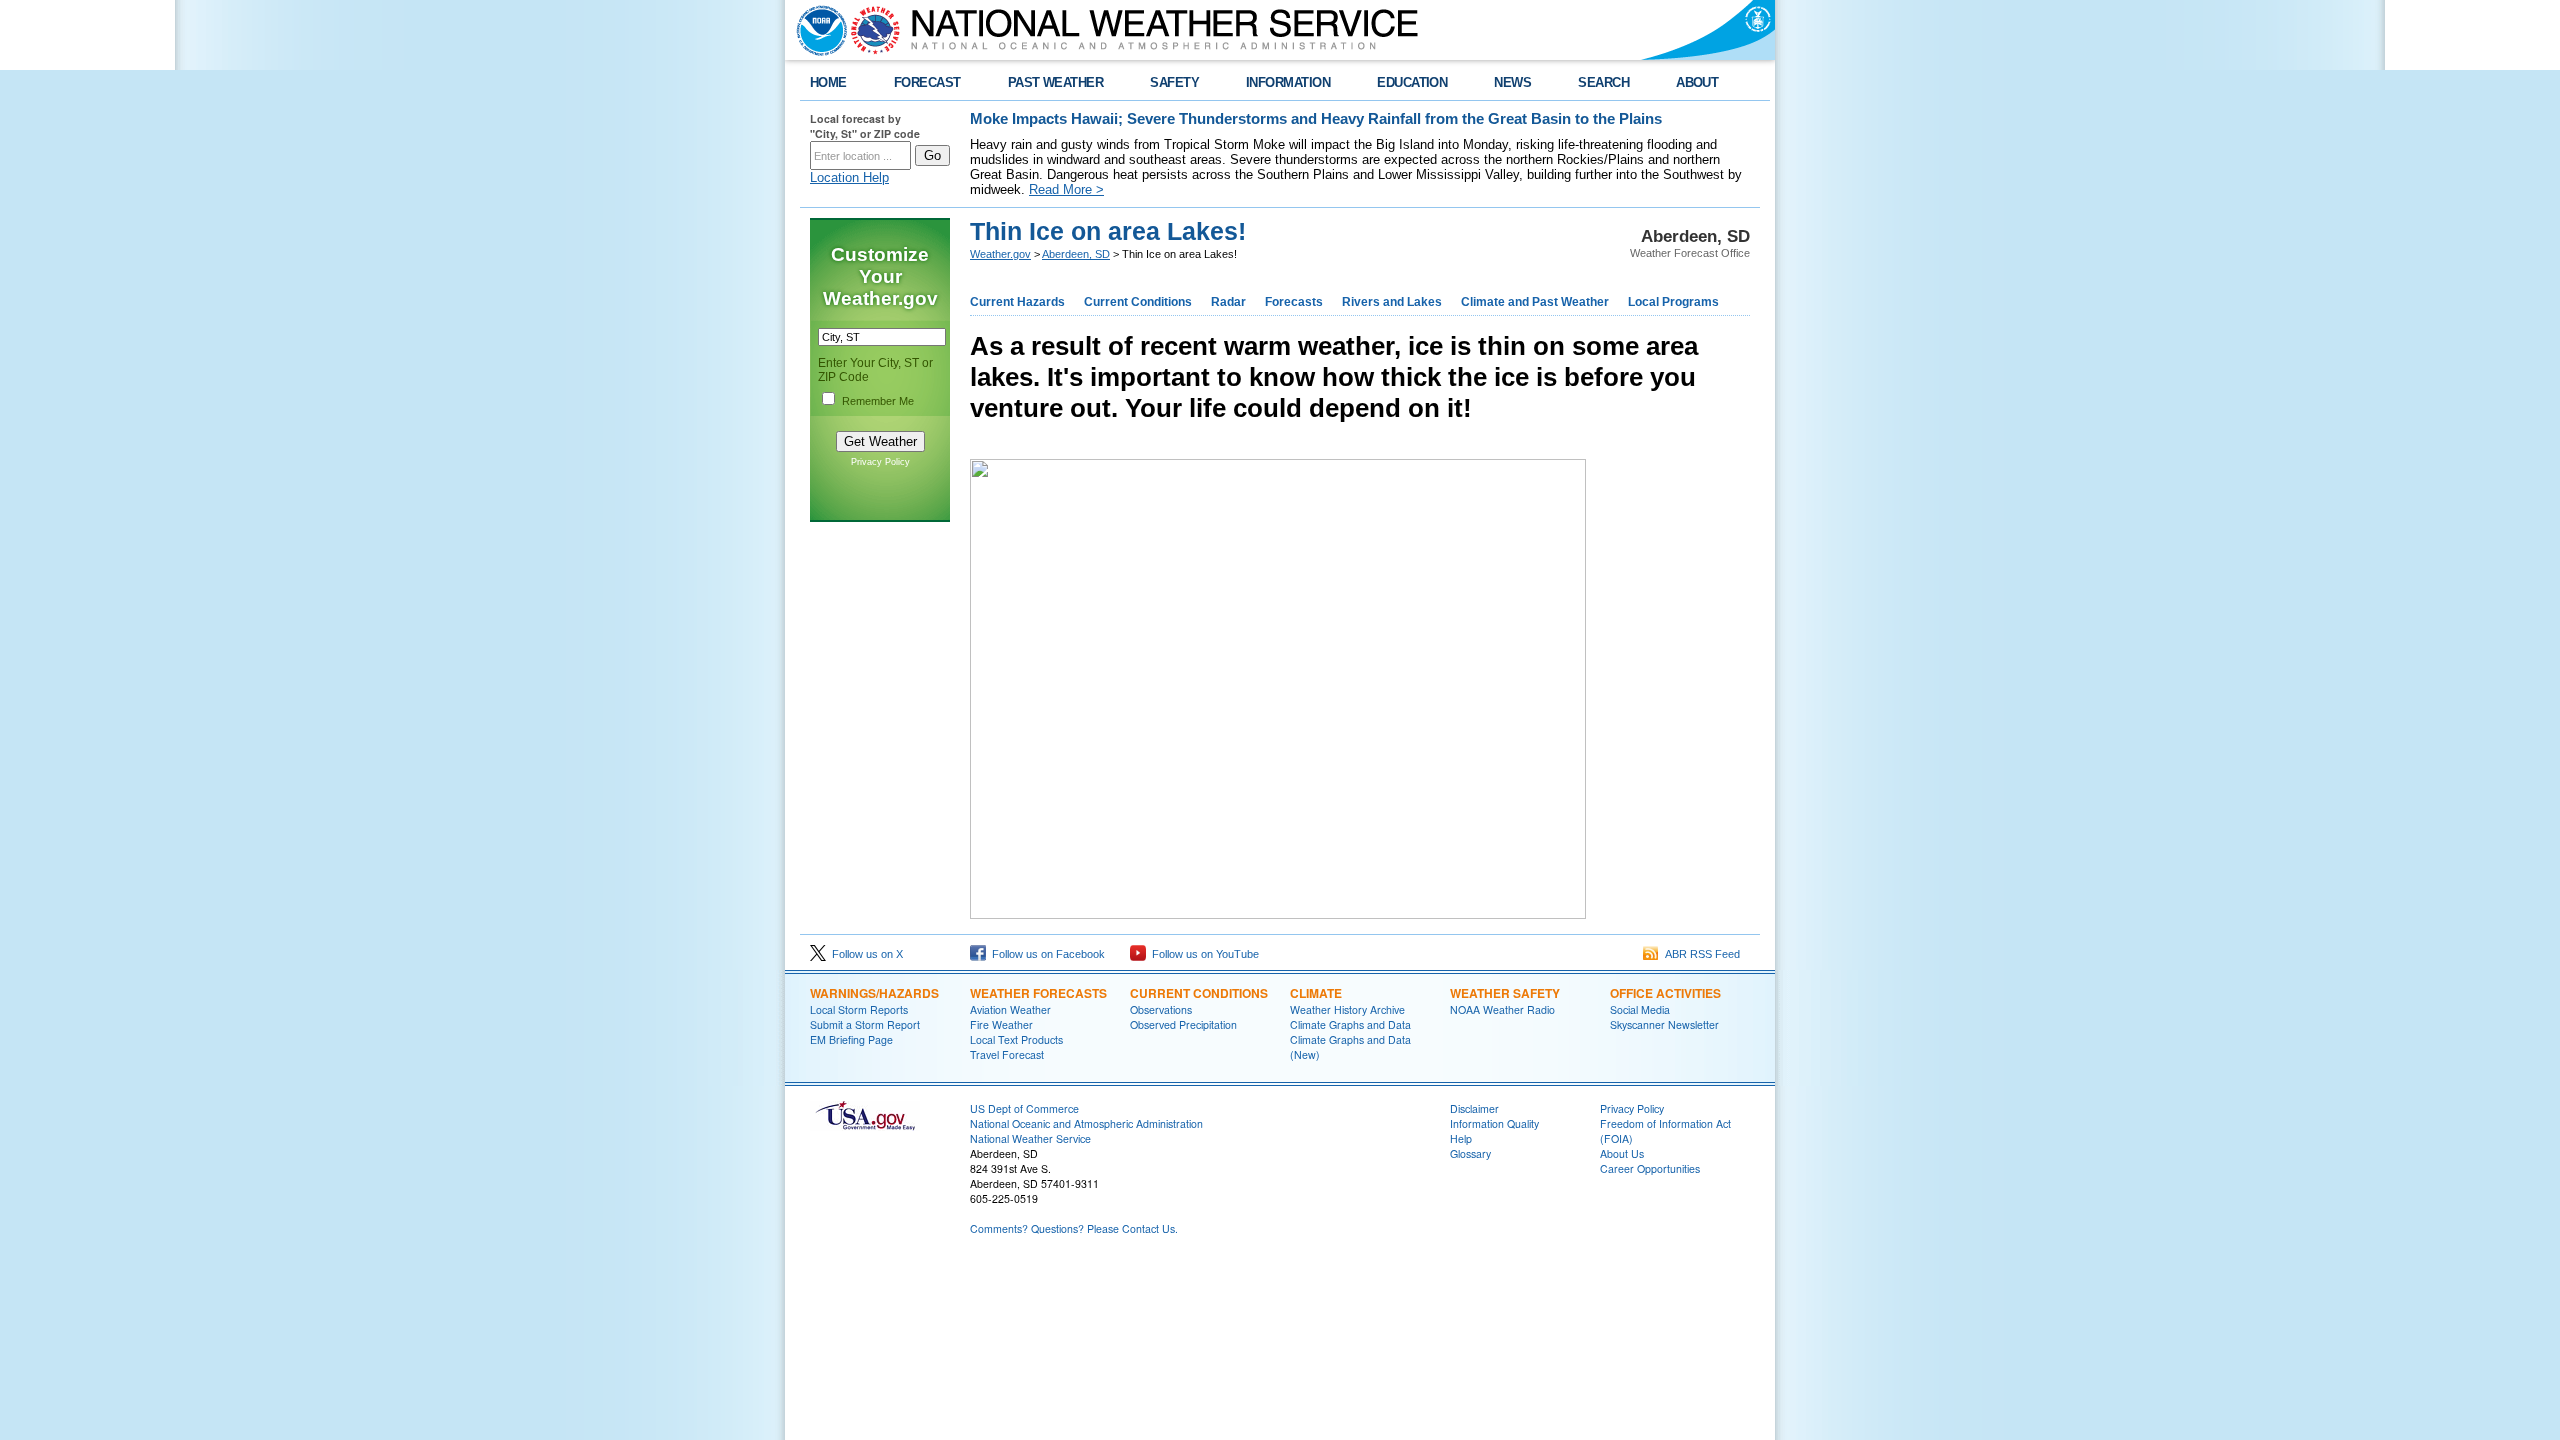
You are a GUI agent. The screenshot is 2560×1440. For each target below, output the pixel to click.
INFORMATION (1288, 82)
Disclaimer (1474, 1108)
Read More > (1066, 189)
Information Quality (1494, 1123)
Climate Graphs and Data (1350, 1024)
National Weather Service (1030, 1138)
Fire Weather (1001, 1024)
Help (1461, 1138)
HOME (828, 82)
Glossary (1470, 1153)
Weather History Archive (1347, 1009)
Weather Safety (1505, 993)
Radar (1228, 302)
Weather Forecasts (1038, 993)
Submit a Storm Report (865, 1024)
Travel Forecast (1007, 1054)
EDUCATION (1412, 82)
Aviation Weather (1010, 1009)
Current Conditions (1138, 302)
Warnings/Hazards (874, 993)
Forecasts (1294, 302)
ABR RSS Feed (1699, 954)
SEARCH (1603, 82)
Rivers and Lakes (1392, 302)
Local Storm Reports (859, 1009)
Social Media (1640, 1009)
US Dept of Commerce (1024, 1108)
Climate (1316, 993)
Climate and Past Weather (1535, 302)
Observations (1161, 1009)
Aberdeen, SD (1076, 254)
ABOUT (1697, 82)
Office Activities (1665, 993)
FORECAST (927, 82)
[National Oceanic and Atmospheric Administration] (817, 30)
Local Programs (1673, 302)
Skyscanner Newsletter (1664, 1024)
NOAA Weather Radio (1502, 1009)
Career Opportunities (1650, 1168)
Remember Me (878, 401)
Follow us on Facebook (1045, 954)
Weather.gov (1000, 254)
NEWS (1512, 82)
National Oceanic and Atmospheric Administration (1086, 1123)
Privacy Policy (880, 462)
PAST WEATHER (1056, 82)
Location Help (849, 177)
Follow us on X (864, 954)
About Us (1622, 1153)
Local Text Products (1016, 1039)
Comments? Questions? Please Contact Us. (1074, 1228)
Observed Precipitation (1183, 1024)
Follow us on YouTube (1202, 954)
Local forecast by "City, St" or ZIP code (865, 126)
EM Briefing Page (851, 1039)
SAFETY (1174, 82)
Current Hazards (1017, 302)
